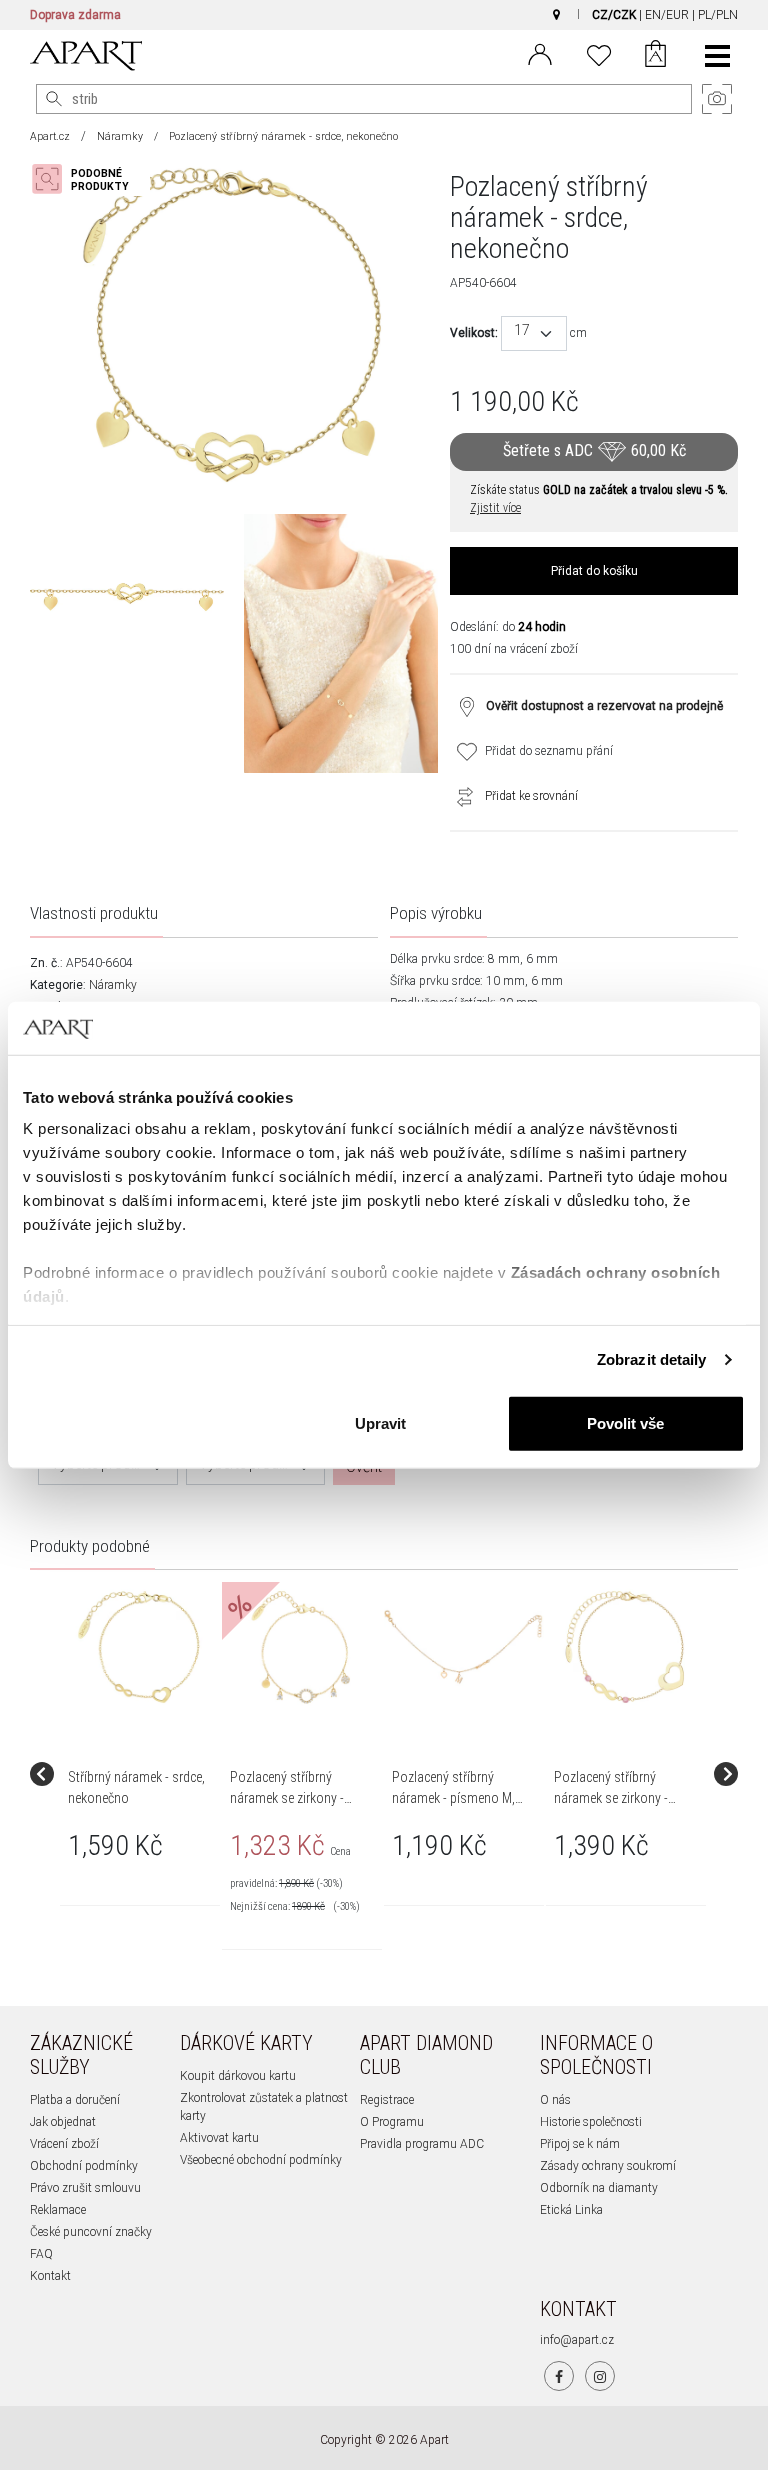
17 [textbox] (522, 330)
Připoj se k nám (580, 2144)
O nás (555, 2100)
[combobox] (534, 333)
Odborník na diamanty (599, 2188)
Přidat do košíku (594, 571)
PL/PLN (718, 15)
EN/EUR (667, 15)
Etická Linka (571, 2210)
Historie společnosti (591, 2122)
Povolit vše (625, 1422)
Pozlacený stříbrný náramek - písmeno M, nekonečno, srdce (453, 1798)
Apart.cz (50, 136)
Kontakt (50, 2276)
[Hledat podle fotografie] (90, 179)
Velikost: (474, 333)
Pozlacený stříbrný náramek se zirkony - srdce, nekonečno (611, 1798)
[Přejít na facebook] (559, 2376)
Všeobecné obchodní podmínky (261, 2160)
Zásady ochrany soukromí (608, 2166)
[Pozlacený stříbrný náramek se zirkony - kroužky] (301, 1647)
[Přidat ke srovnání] (460, 796)
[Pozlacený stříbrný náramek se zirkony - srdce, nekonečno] (625, 1647)
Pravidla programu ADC (422, 2144)
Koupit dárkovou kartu (238, 2076)
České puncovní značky (91, 2232)
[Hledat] (54, 99)
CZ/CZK (614, 15)
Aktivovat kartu (219, 2138)
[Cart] (655, 56)
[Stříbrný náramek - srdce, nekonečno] (139, 1647)
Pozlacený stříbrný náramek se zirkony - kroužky (287, 1798)
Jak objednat (63, 2122)
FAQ (41, 2254)
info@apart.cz (577, 2340)
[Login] (540, 53)
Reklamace (58, 2210)
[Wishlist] (599, 53)
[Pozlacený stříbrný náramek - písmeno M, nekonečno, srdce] (463, 1647)
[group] (141, 1774)
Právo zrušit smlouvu (85, 2188)
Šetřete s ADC (594, 451)
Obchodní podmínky (84, 2166)
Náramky (120, 136)
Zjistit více (495, 508)
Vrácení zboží (64, 2144)
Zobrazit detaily (652, 1359)
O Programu (392, 2122)
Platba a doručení (75, 2100)
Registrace (387, 2100)
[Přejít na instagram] (600, 2376)
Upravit (380, 1422)
